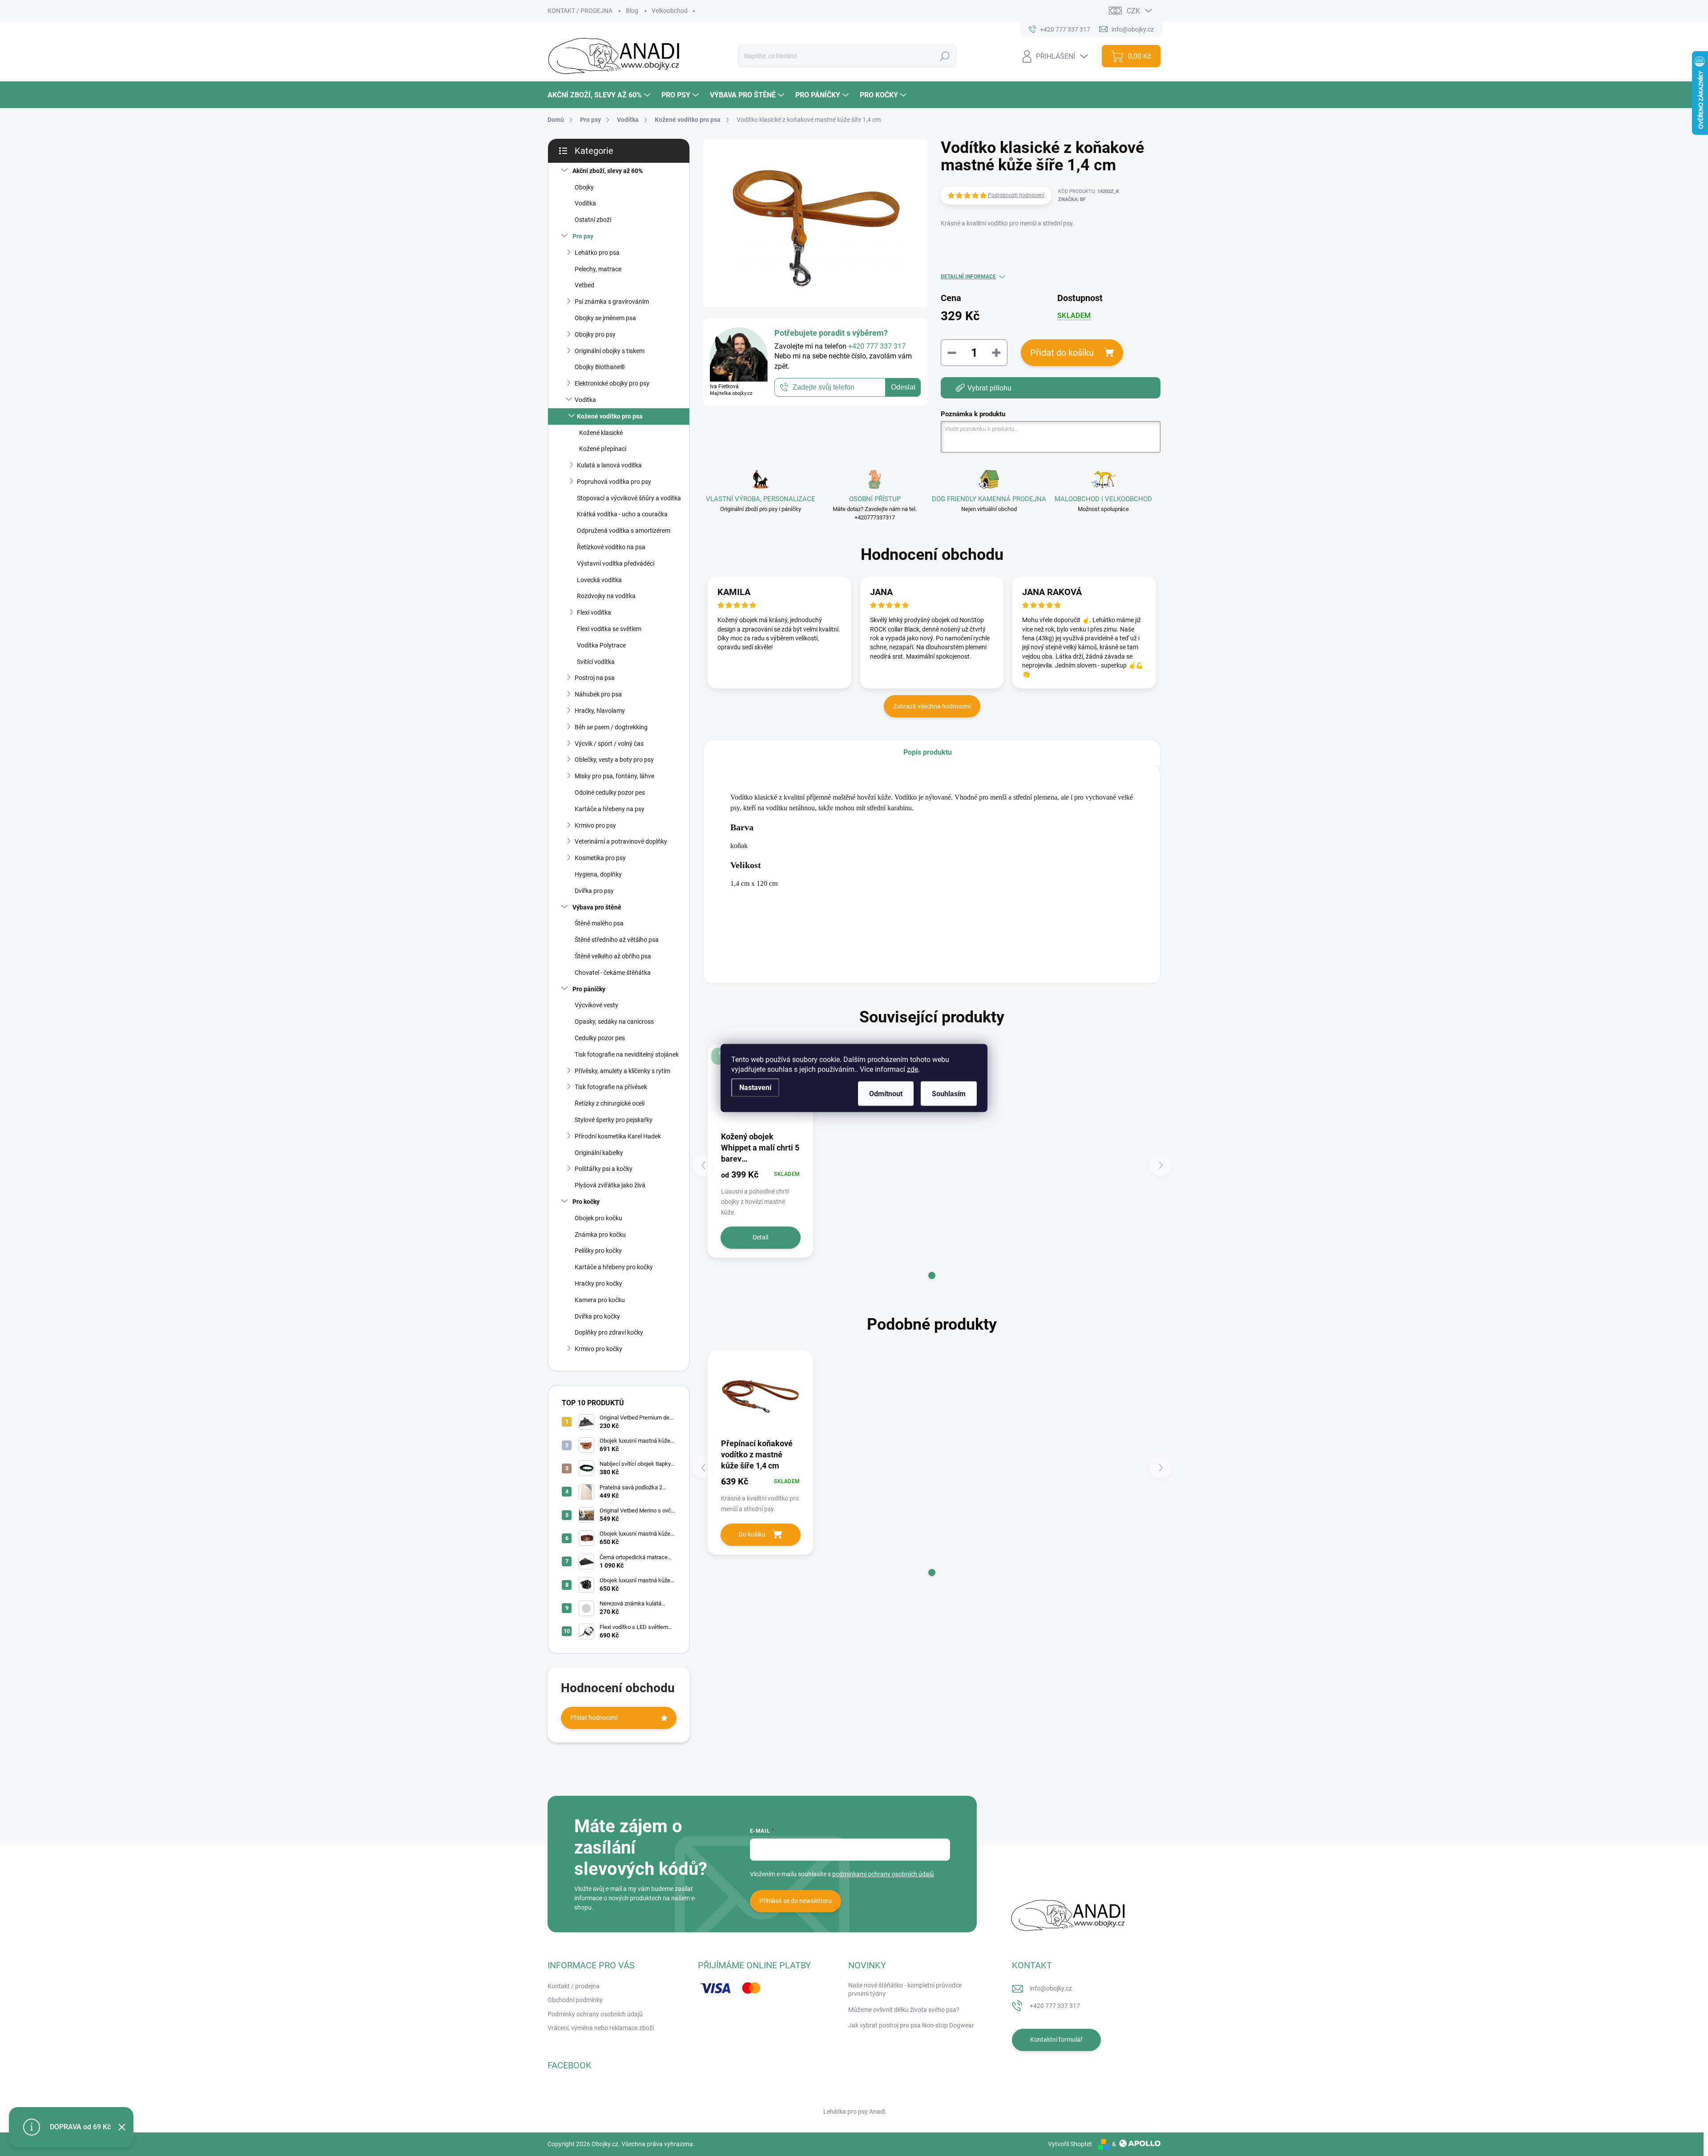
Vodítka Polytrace (601, 645)
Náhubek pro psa (598, 694)
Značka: (1072, 199)
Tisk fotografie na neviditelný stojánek (627, 1054)
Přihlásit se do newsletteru (796, 1901)
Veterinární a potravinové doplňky (621, 841)
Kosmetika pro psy (600, 858)
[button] (932, 1275)
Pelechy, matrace (598, 269)
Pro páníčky (589, 989)
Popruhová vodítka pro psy (614, 482)
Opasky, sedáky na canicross (614, 1022)
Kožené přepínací (603, 449)
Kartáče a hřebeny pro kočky (614, 1267)
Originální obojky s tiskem (610, 351)
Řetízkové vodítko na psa (611, 547)
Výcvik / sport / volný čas (609, 744)
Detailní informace (968, 277)
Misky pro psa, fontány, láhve (614, 776)
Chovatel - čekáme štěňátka (613, 973)
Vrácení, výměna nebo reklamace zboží (601, 2028)
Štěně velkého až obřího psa (613, 956)
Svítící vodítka (596, 662)
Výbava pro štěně (597, 907)
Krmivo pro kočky (598, 1349)
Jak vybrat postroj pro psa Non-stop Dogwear (911, 2025)
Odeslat (903, 388)
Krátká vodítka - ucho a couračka (622, 514)
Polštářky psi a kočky (604, 1169)
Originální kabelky (599, 1153)
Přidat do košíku (1062, 353)
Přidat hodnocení (594, 1718)
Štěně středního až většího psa (617, 940)
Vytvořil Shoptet (1070, 2144)
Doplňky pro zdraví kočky (609, 1332)
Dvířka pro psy (594, 891)
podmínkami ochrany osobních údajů (883, 1874)
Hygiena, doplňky (598, 874)
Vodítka (585, 203)
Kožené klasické (601, 433)
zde (912, 1069)
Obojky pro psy (595, 334)
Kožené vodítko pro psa (610, 416)
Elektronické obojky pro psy (612, 383)
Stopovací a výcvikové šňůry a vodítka (629, 498)
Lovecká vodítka (599, 580)
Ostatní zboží (593, 220)
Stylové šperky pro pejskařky (614, 1120)
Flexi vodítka (594, 612)
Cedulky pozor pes (600, 1038)
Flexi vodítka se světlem (609, 629)
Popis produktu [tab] (928, 752)
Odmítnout (886, 1094)
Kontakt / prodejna (574, 1986)
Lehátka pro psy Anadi (854, 2112)
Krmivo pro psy (595, 825)
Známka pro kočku (600, 1235)
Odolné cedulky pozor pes (610, 792)
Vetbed (584, 285)
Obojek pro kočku (598, 1218)
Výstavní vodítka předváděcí (616, 563)
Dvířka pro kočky (597, 1316)
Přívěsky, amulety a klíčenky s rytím (622, 1071)
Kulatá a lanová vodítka (609, 465)
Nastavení (755, 1088)
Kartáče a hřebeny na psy (610, 809)
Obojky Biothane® (600, 367)
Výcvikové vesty (596, 1005)
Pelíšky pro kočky (598, 1251)
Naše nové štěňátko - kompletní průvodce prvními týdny (905, 1990)
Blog (632, 11)
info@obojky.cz (1051, 1988)
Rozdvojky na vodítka (606, 596)
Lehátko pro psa (597, 253)
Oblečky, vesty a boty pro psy (614, 760)
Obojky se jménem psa (605, 318)
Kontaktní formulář (1056, 2039)
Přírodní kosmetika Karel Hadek (618, 1136)
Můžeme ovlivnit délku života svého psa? (904, 2010)
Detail (760, 1237)
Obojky (584, 187)
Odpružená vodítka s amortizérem (624, 531)
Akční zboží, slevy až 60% (608, 171)
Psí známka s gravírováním (612, 302)
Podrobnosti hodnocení (1016, 195)
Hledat (945, 56)
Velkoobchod (670, 11)
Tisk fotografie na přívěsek (611, 1087)
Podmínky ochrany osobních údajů (595, 2014)
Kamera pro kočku (600, 1300)
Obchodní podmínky (575, 2000)
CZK (1133, 11)
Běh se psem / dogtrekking (611, 727)
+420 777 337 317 (1055, 2006)
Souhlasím (949, 1094)
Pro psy (583, 236)
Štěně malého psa (599, 923)
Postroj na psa (595, 678)
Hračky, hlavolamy (600, 711)
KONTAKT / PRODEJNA (580, 11)
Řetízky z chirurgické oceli (610, 1103)
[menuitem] (600, 95)
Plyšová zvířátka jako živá (610, 1185)
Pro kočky (586, 1202)
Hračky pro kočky (598, 1283)
